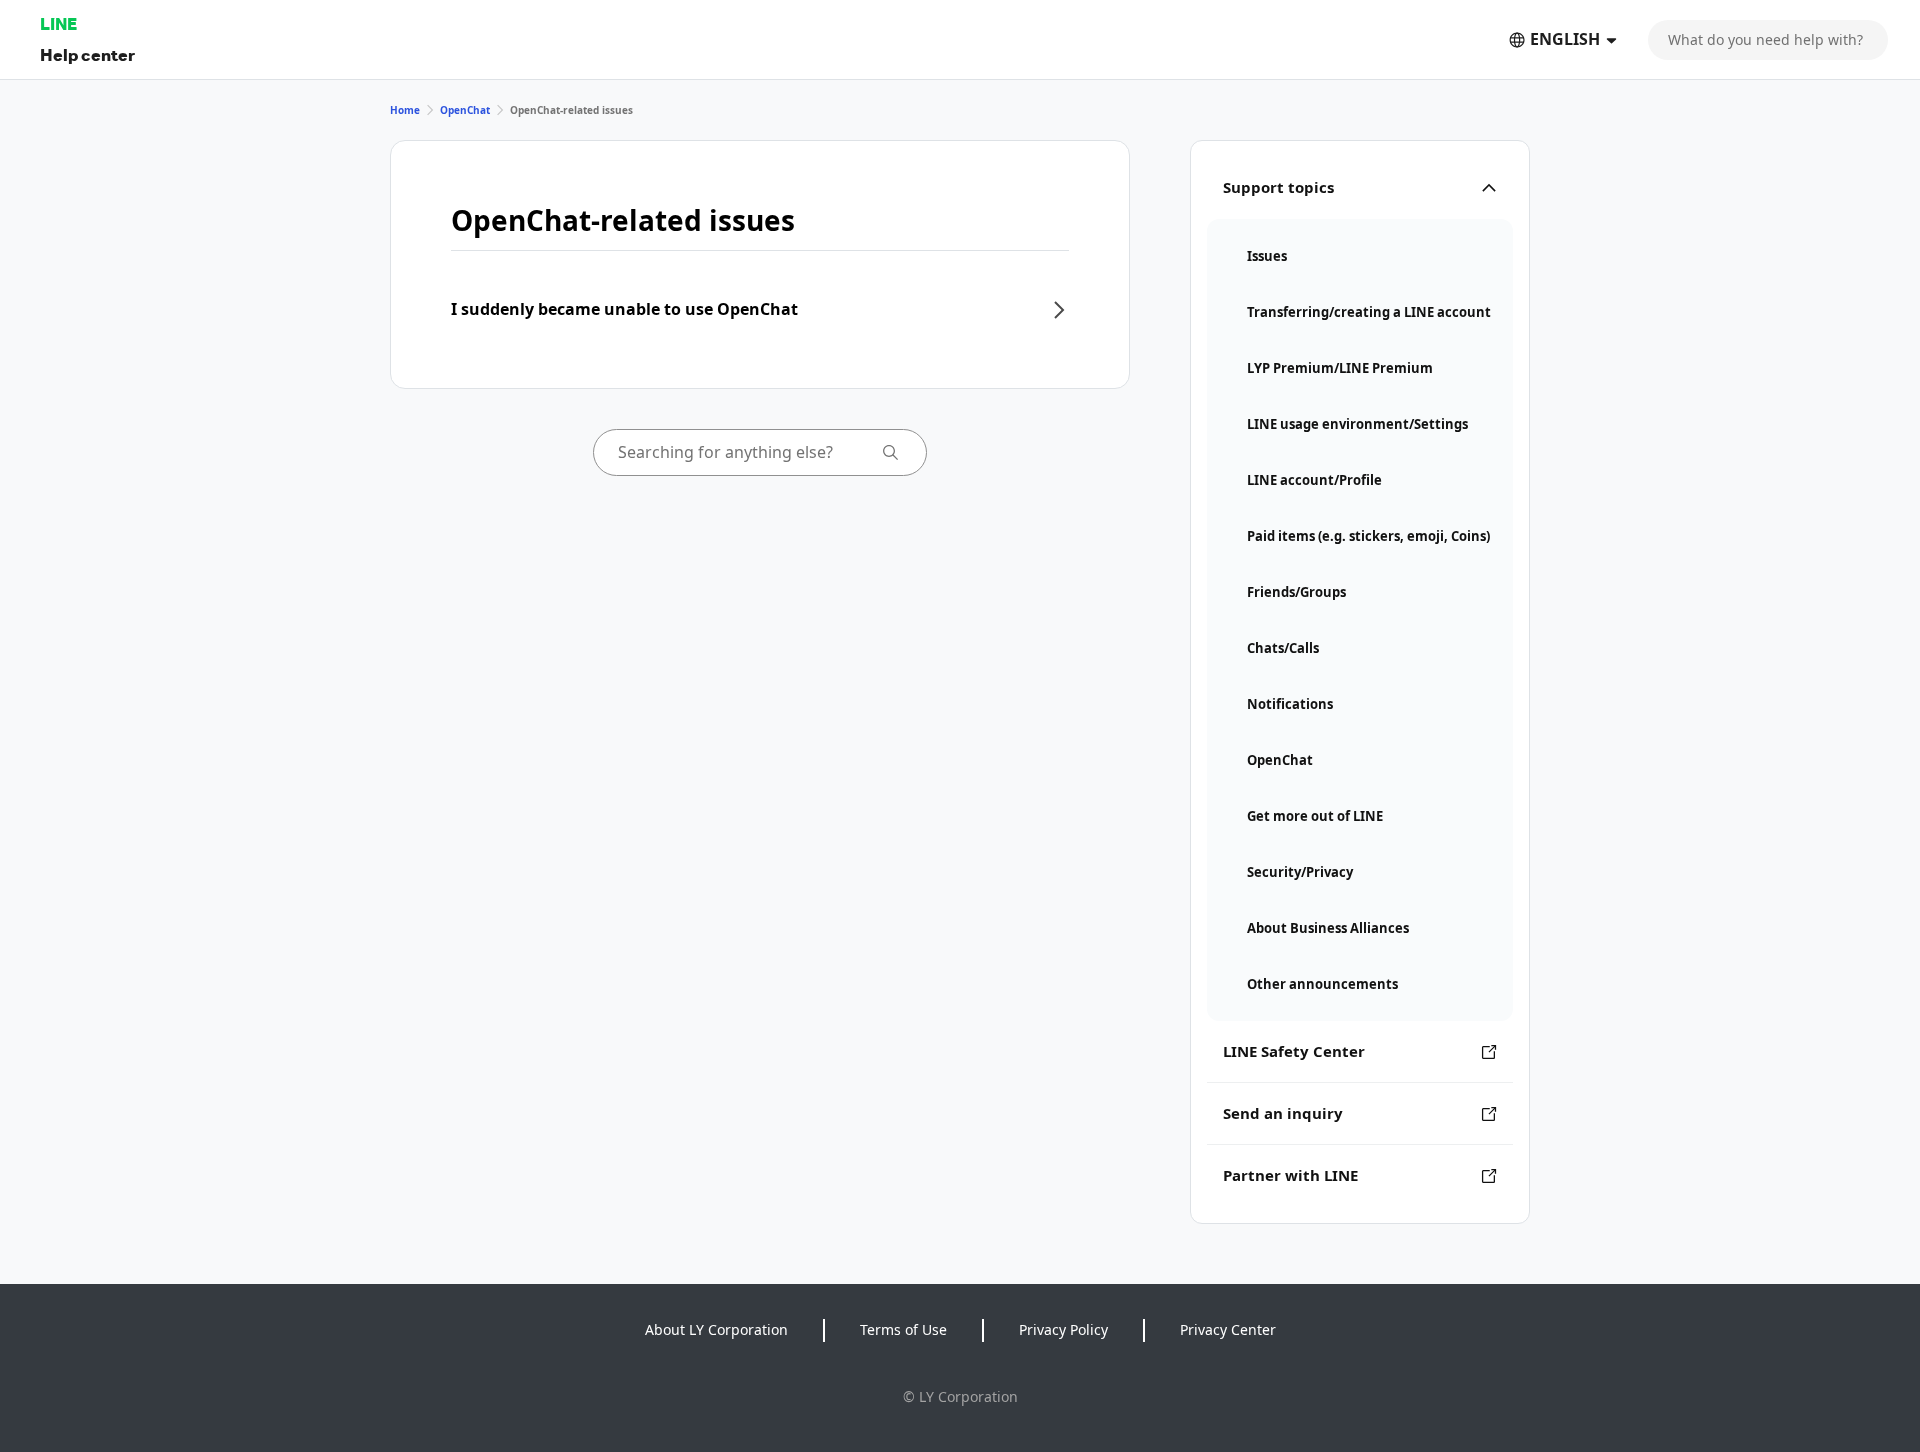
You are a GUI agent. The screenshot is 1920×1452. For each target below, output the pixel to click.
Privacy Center (1228, 1329)
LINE (58, 23)
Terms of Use (903, 1329)
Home (405, 110)
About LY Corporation (716, 1329)
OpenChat (465, 110)
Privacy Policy (1063, 1329)
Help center (87, 54)
